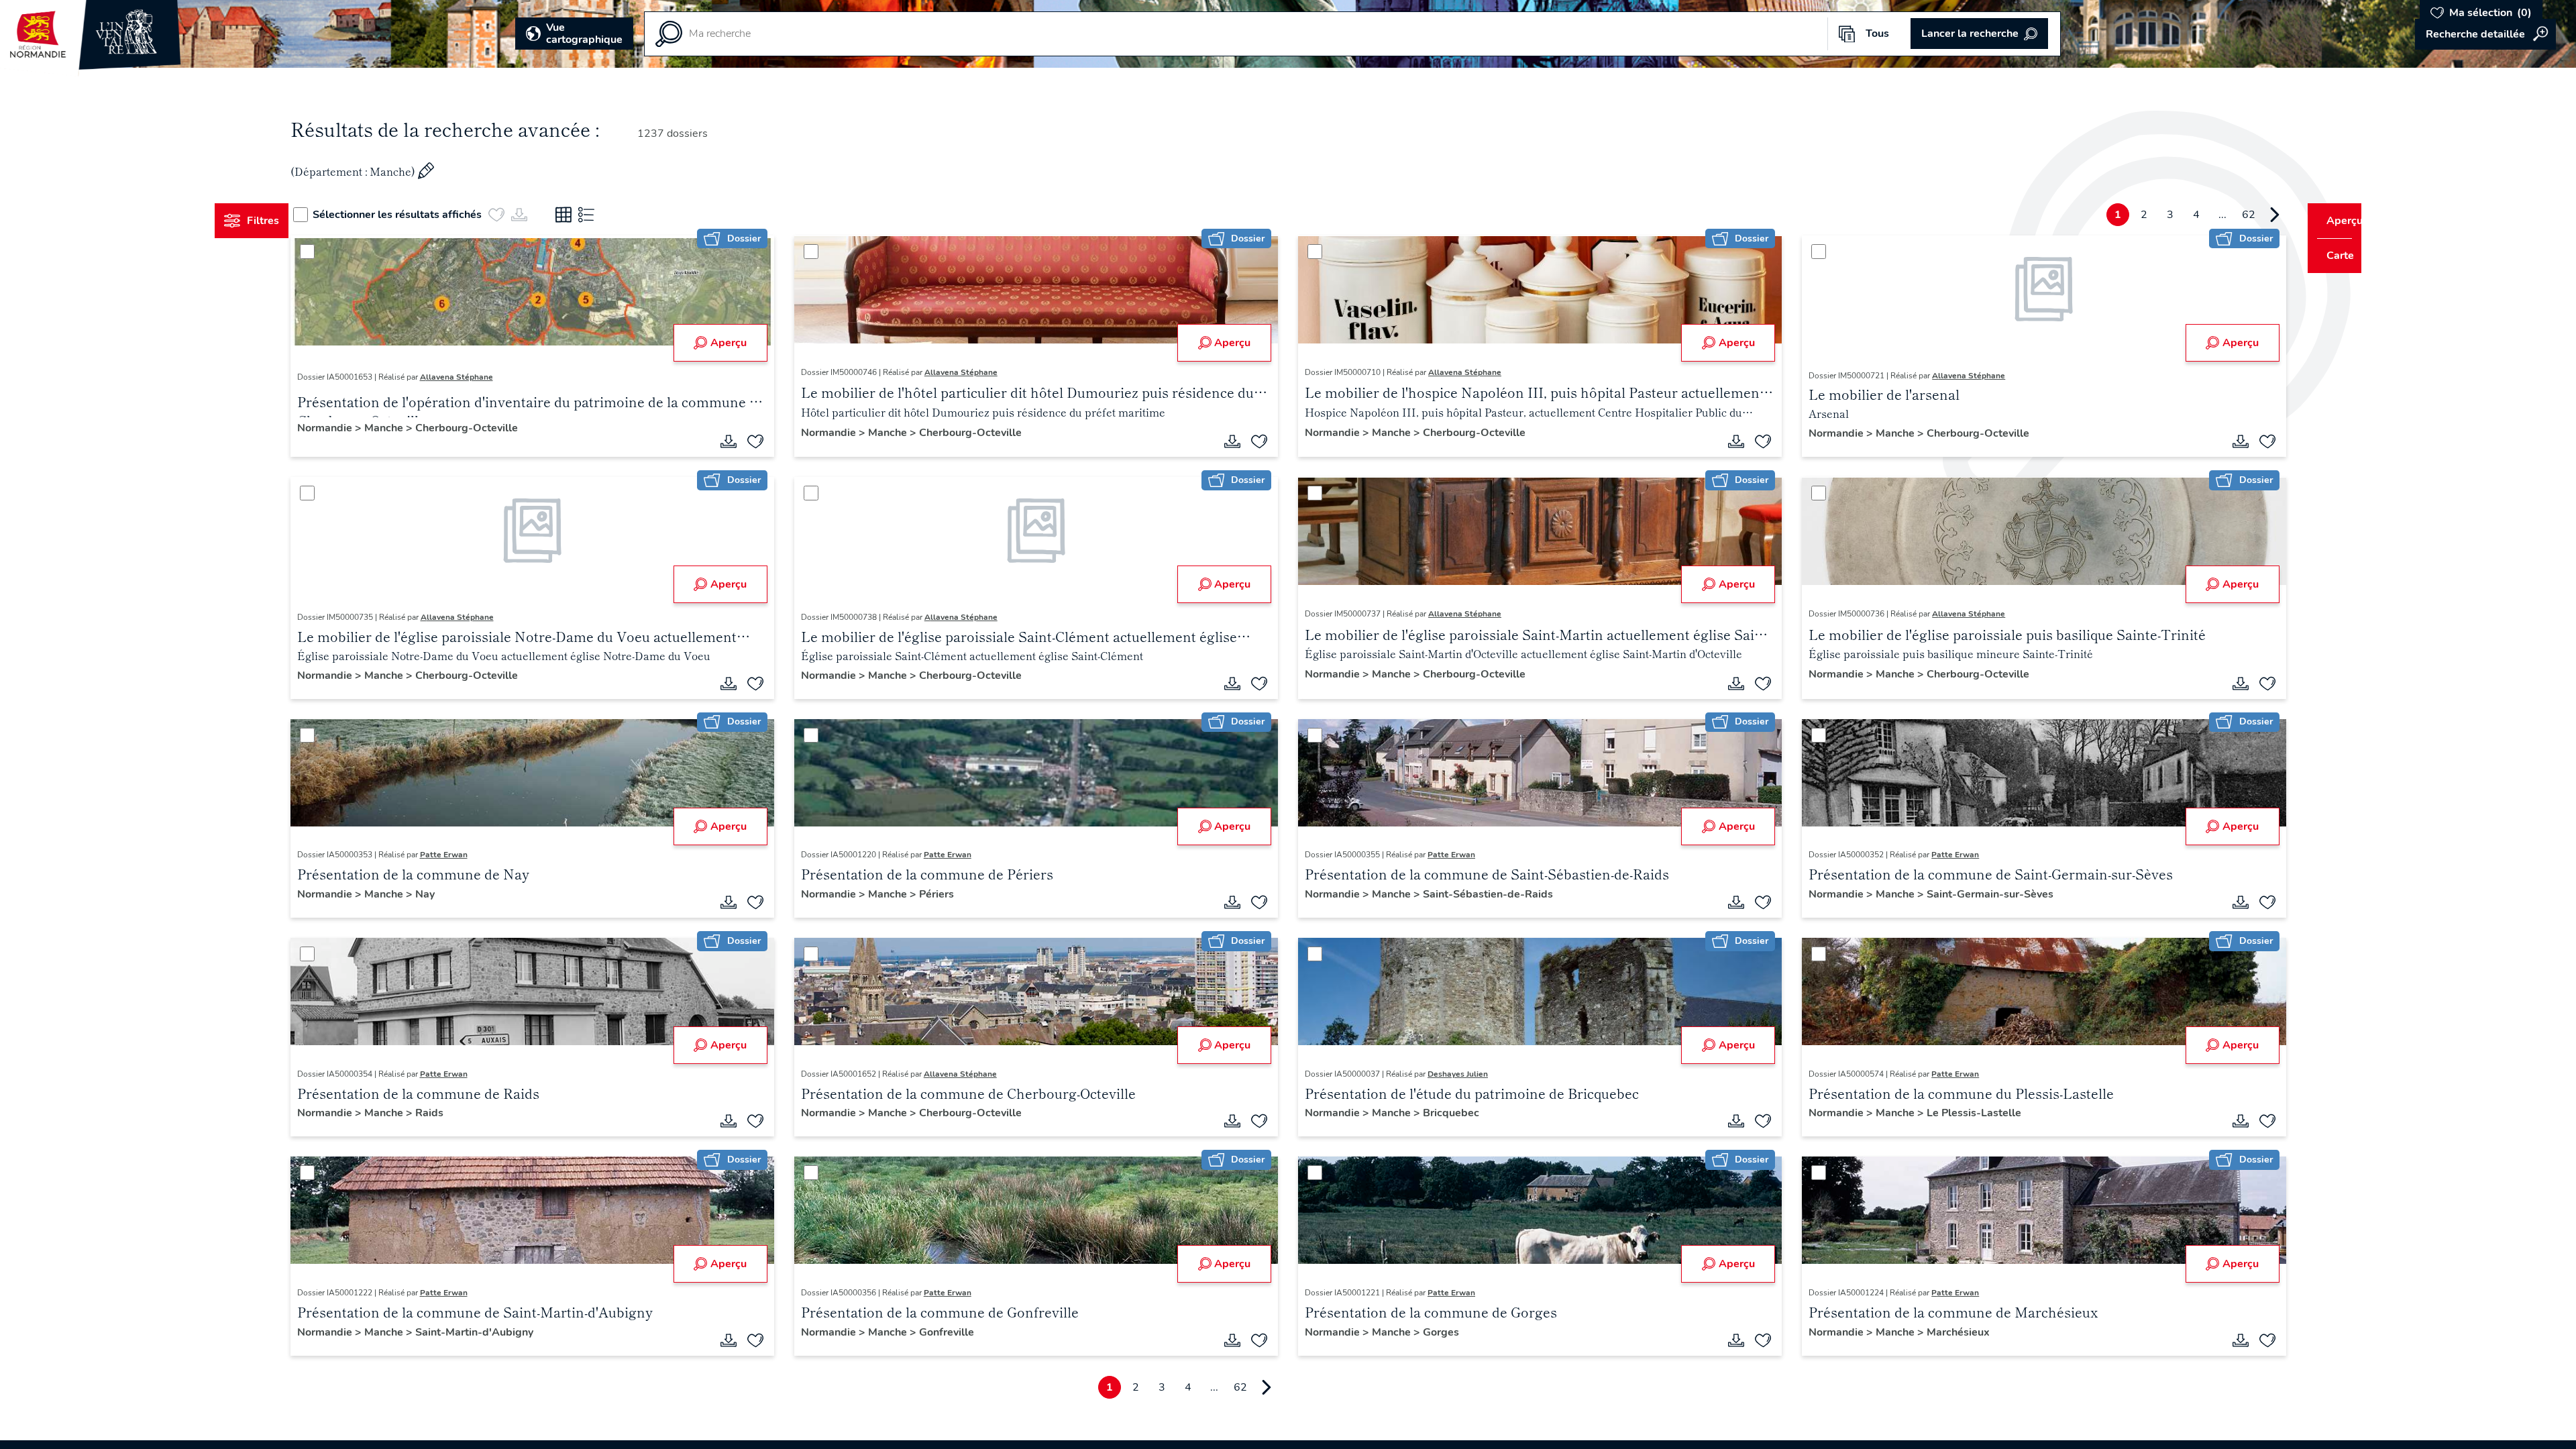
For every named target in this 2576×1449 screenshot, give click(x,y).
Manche (410, 428)
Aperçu (741, 343)
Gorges (1441, 1332)
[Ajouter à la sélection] (768, 441)
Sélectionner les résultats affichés (423, 215)
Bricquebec (1451, 1113)
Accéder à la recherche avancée (2485, 34)
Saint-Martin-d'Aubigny (499, 1332)
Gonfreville (959, 1332)
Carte (2331, 256)
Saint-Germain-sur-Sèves (1978, 894)
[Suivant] (2249, 215)
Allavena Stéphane (481, 377)
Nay (450, 894)
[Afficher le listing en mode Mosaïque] (589, 215)
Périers (949, 894)
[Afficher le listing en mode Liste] (612, 215)
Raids (454, 1113)
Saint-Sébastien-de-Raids (1488, 894)
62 (2223, 215)
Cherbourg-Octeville (491, 428)
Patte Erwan (469, 855)
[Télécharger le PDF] (741, 441)
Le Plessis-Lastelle (1962, 1113)
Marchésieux (1946, 1332)
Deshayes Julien (1458, 1074)
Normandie (351, 428)
